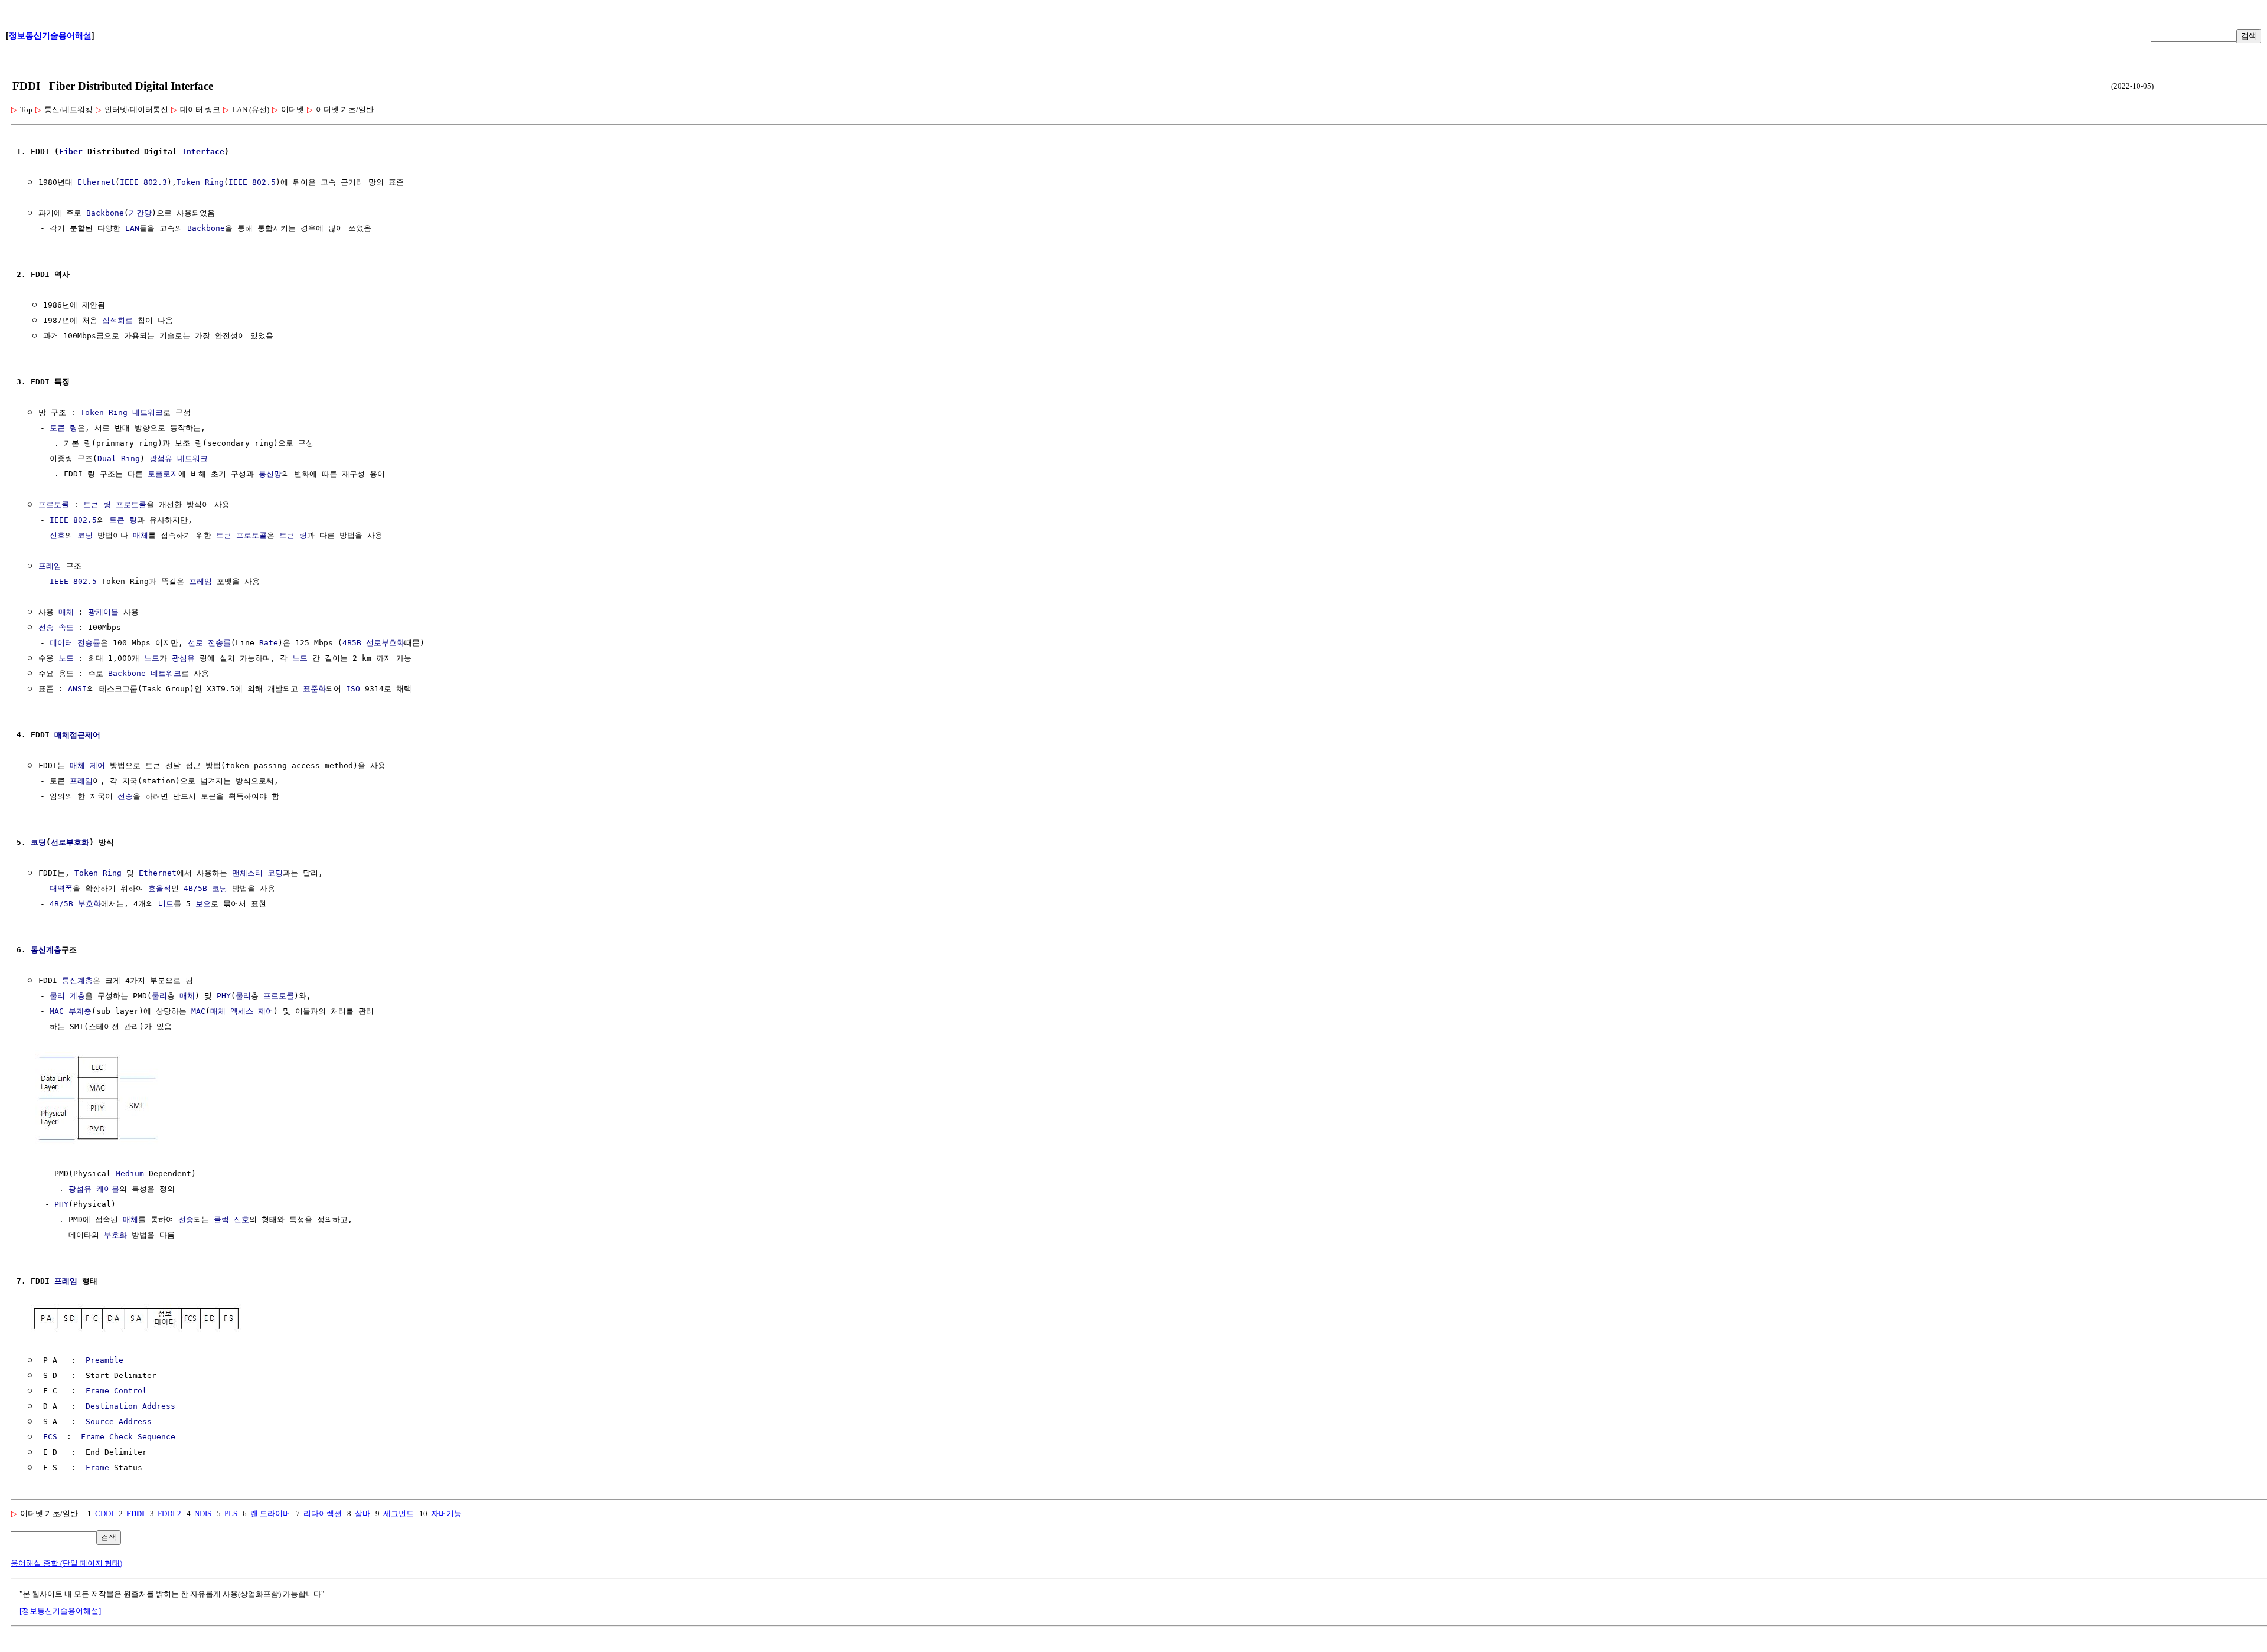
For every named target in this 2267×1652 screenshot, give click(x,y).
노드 (66, 658)
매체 (141, 535)
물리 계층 (67, 996)
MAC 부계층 (71, 1011)
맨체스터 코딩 (257, 873)
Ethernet (96, 182)
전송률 (89, 643)
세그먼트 (398, 1514)
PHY (224, 996)
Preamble (104, 1360)
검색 (2249, 36)
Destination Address (130, 1406)
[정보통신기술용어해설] (60, 1611)
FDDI (135, 1514)
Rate (269, 643)
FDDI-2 (169, 1514)
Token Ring (200, 182)
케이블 (108, 1189)
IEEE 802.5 (252, 182)
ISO (353, 689)
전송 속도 (56, 627)
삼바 (362, 1514)
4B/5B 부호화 (75, 904)
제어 (97, 765)
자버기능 (446, 1514)
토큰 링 (63, 428)
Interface (203, 151)
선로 (195, 643)
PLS (231, 1514)
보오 (203, 904)
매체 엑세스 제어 (242, 1011)
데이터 (61, 643)
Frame (97, 1391)
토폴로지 (163, 474)
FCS (50, 1437)
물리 (159, 996)
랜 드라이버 (270, 1514)
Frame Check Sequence (128, 1437)
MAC (198, 1011)
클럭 (221, 1220)
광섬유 (161, 458)
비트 (166, 904)
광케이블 (103, 612)
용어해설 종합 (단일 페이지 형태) (66, 1563)
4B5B (352, 643)
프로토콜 (54, 505)
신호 (57, 535)
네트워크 (148, 412)
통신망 (270, 474)
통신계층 (46, 950)
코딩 (85, 535)
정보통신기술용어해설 (50, 36)
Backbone (105, 213)
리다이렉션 (323, 1514)
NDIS (203, 1514)
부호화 (115, 1235)
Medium (130, 1173)
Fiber (71, 151)
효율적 (160, 888)
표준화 (314, 689)
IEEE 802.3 (143, 182)
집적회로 (117, 320)
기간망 (140, 213)
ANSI (77, 689)
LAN (132, 228)
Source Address (119, 1421)
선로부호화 (385, 643)
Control (130, 1391)
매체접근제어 (77, 735)
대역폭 (61, 888)
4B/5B (195, 888)
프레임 (50, 566)
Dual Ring (119, 458)
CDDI (104, 1514)
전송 (125, 796)
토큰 (224, 535)
